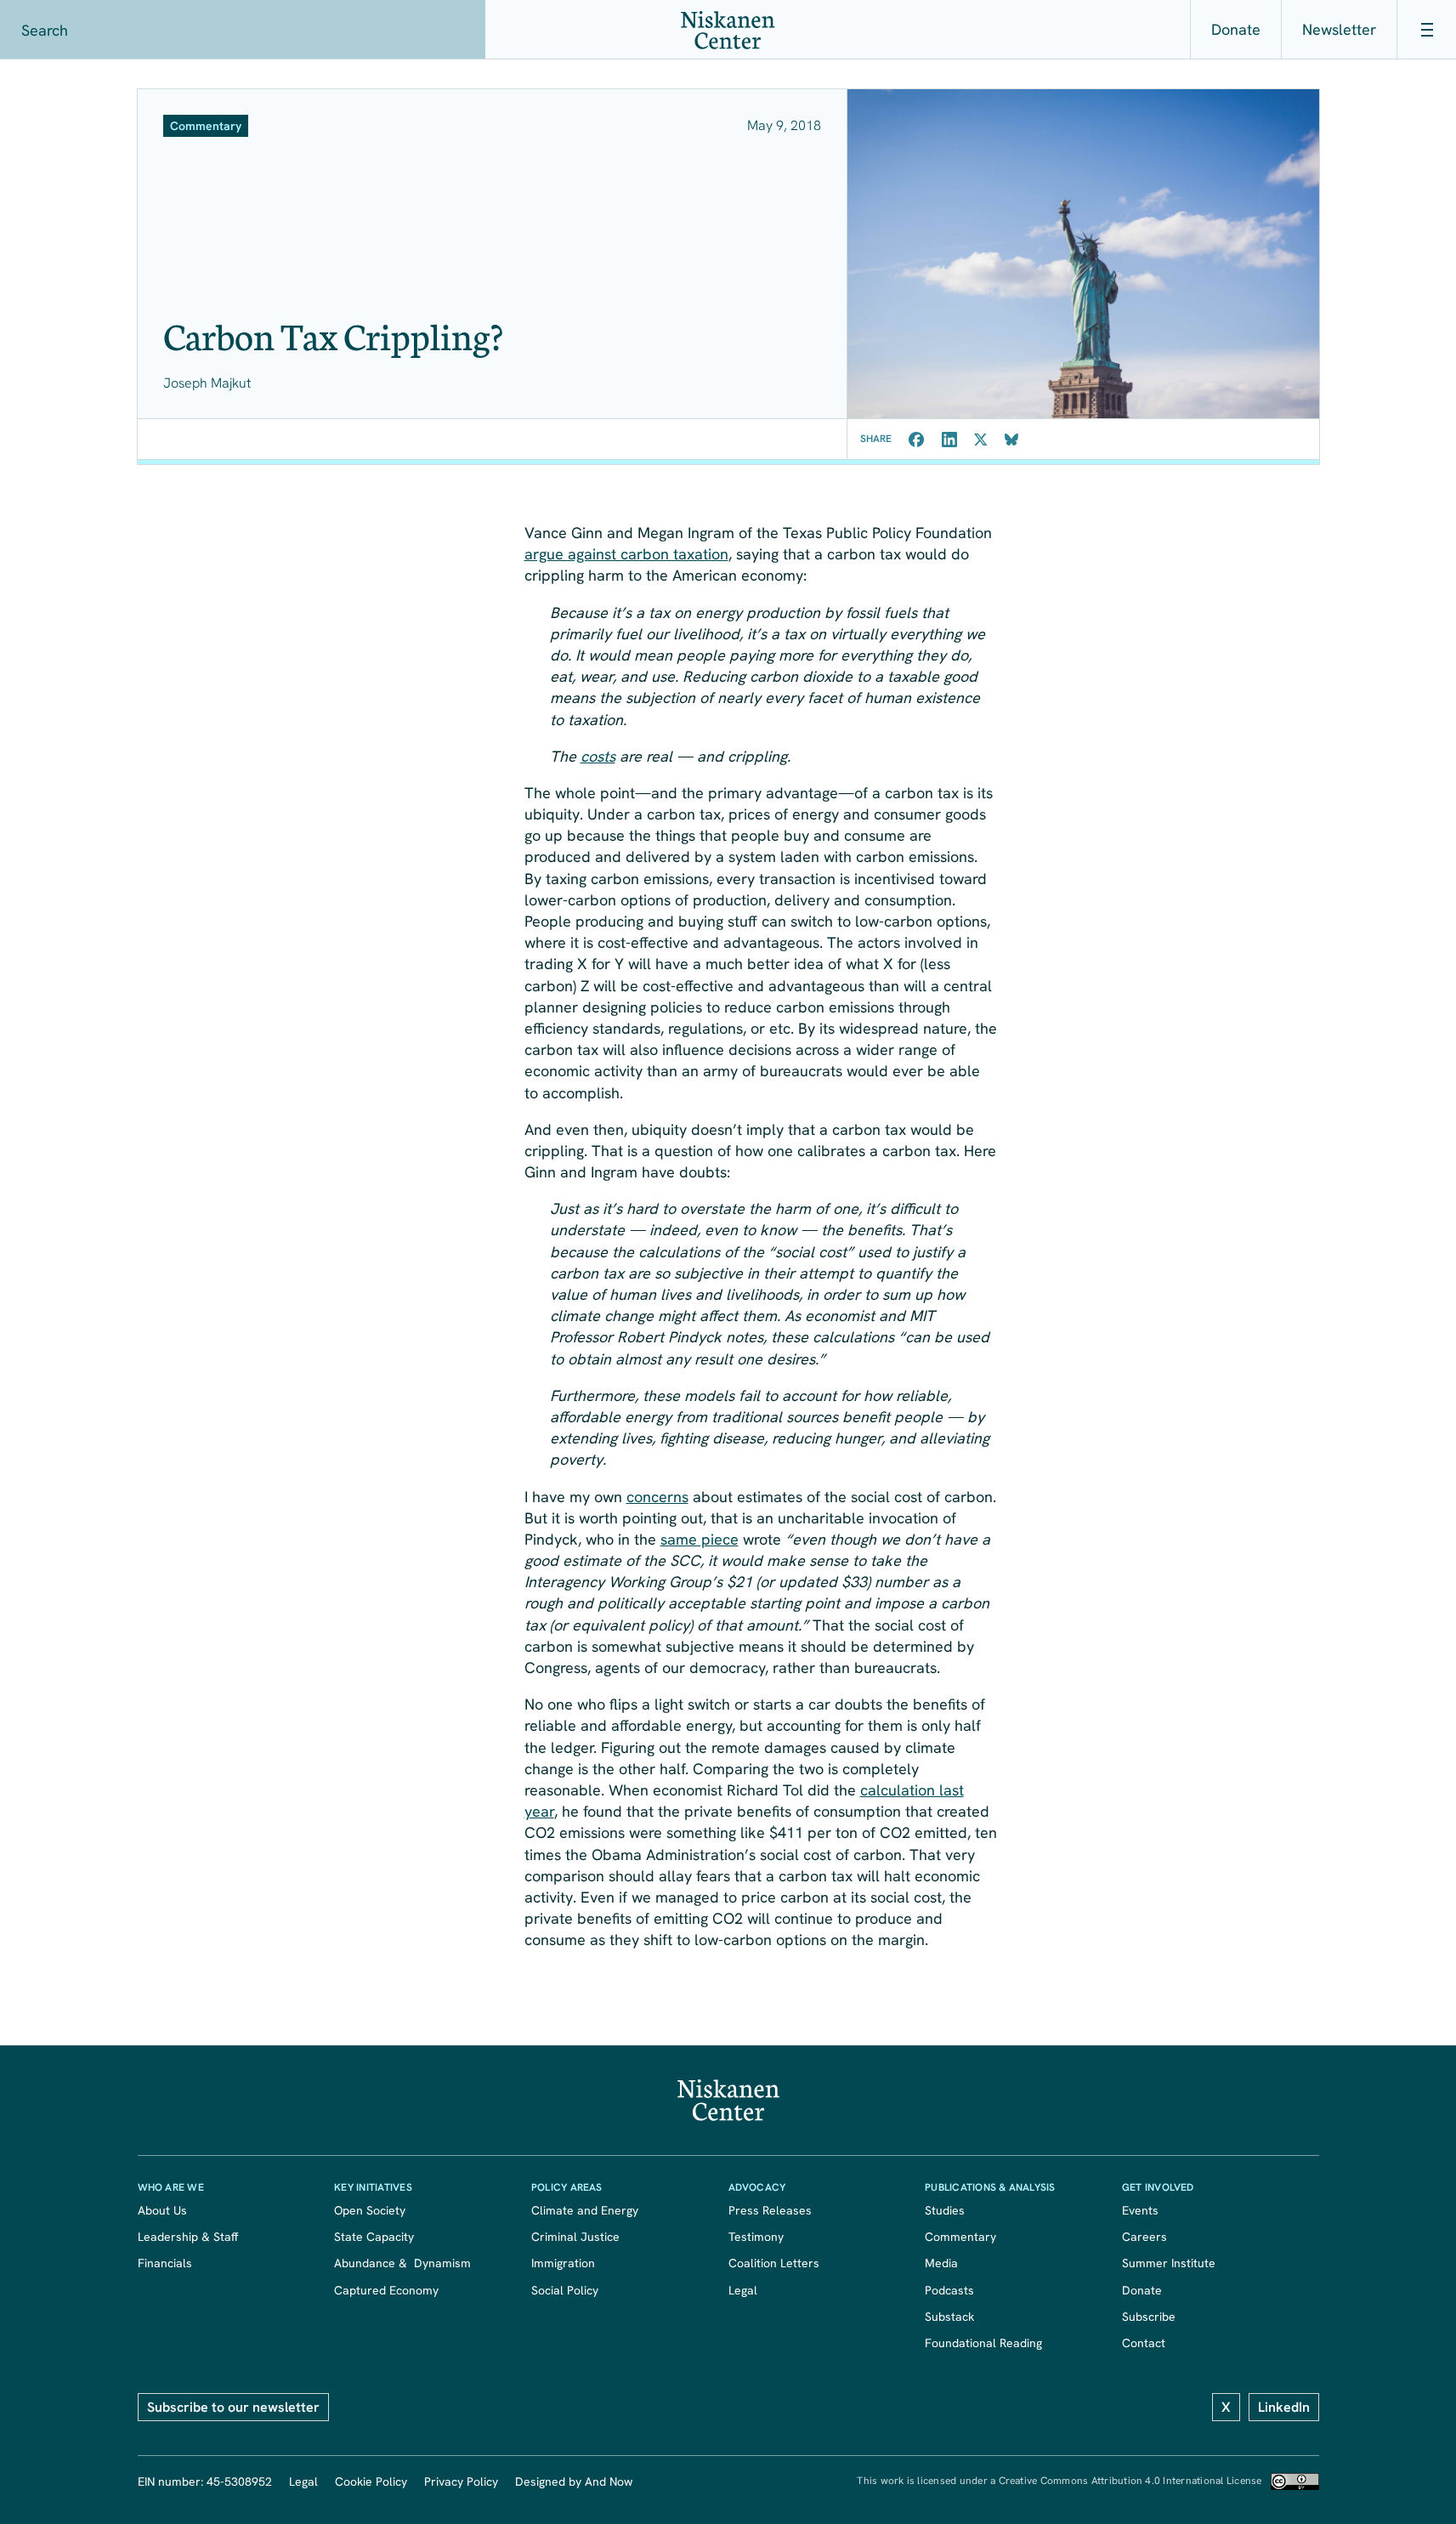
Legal (743, 2290)
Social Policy (565, 2290)
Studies (945, 2210)
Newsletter (1339, 29)
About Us (162, 2210)
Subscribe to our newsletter (233, 2407)
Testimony (756, 2237)
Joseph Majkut (207, 383)
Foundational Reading (983, 2343)
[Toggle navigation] (1426, 30)
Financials (165, 2263)
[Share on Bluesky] (1011, 440)
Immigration (563, 2263)
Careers (1144, 2237)
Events (1140, 2210)
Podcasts (949, 2290)
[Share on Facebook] (917, 440)
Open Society (370, 2210)
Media (941, 2263)
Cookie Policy (371, 2481)
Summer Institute (1169, 2263)
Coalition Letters (774, 2263)
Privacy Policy (461, 2481)
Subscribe (1149, 2317)
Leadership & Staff (188, 2237)
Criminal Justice (575, 2237)
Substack (949, 2317)
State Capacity (374, 2237)
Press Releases (770, 2210)
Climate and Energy (585, 2210)
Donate (1236, 29)
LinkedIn (1284, 2407)
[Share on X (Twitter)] (981, 440)
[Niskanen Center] (728, 30)
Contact (1144, 2343)
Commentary (960, 2237)
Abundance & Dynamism (402, 2263)
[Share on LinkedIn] (949, 440)
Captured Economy (386, 2290)
